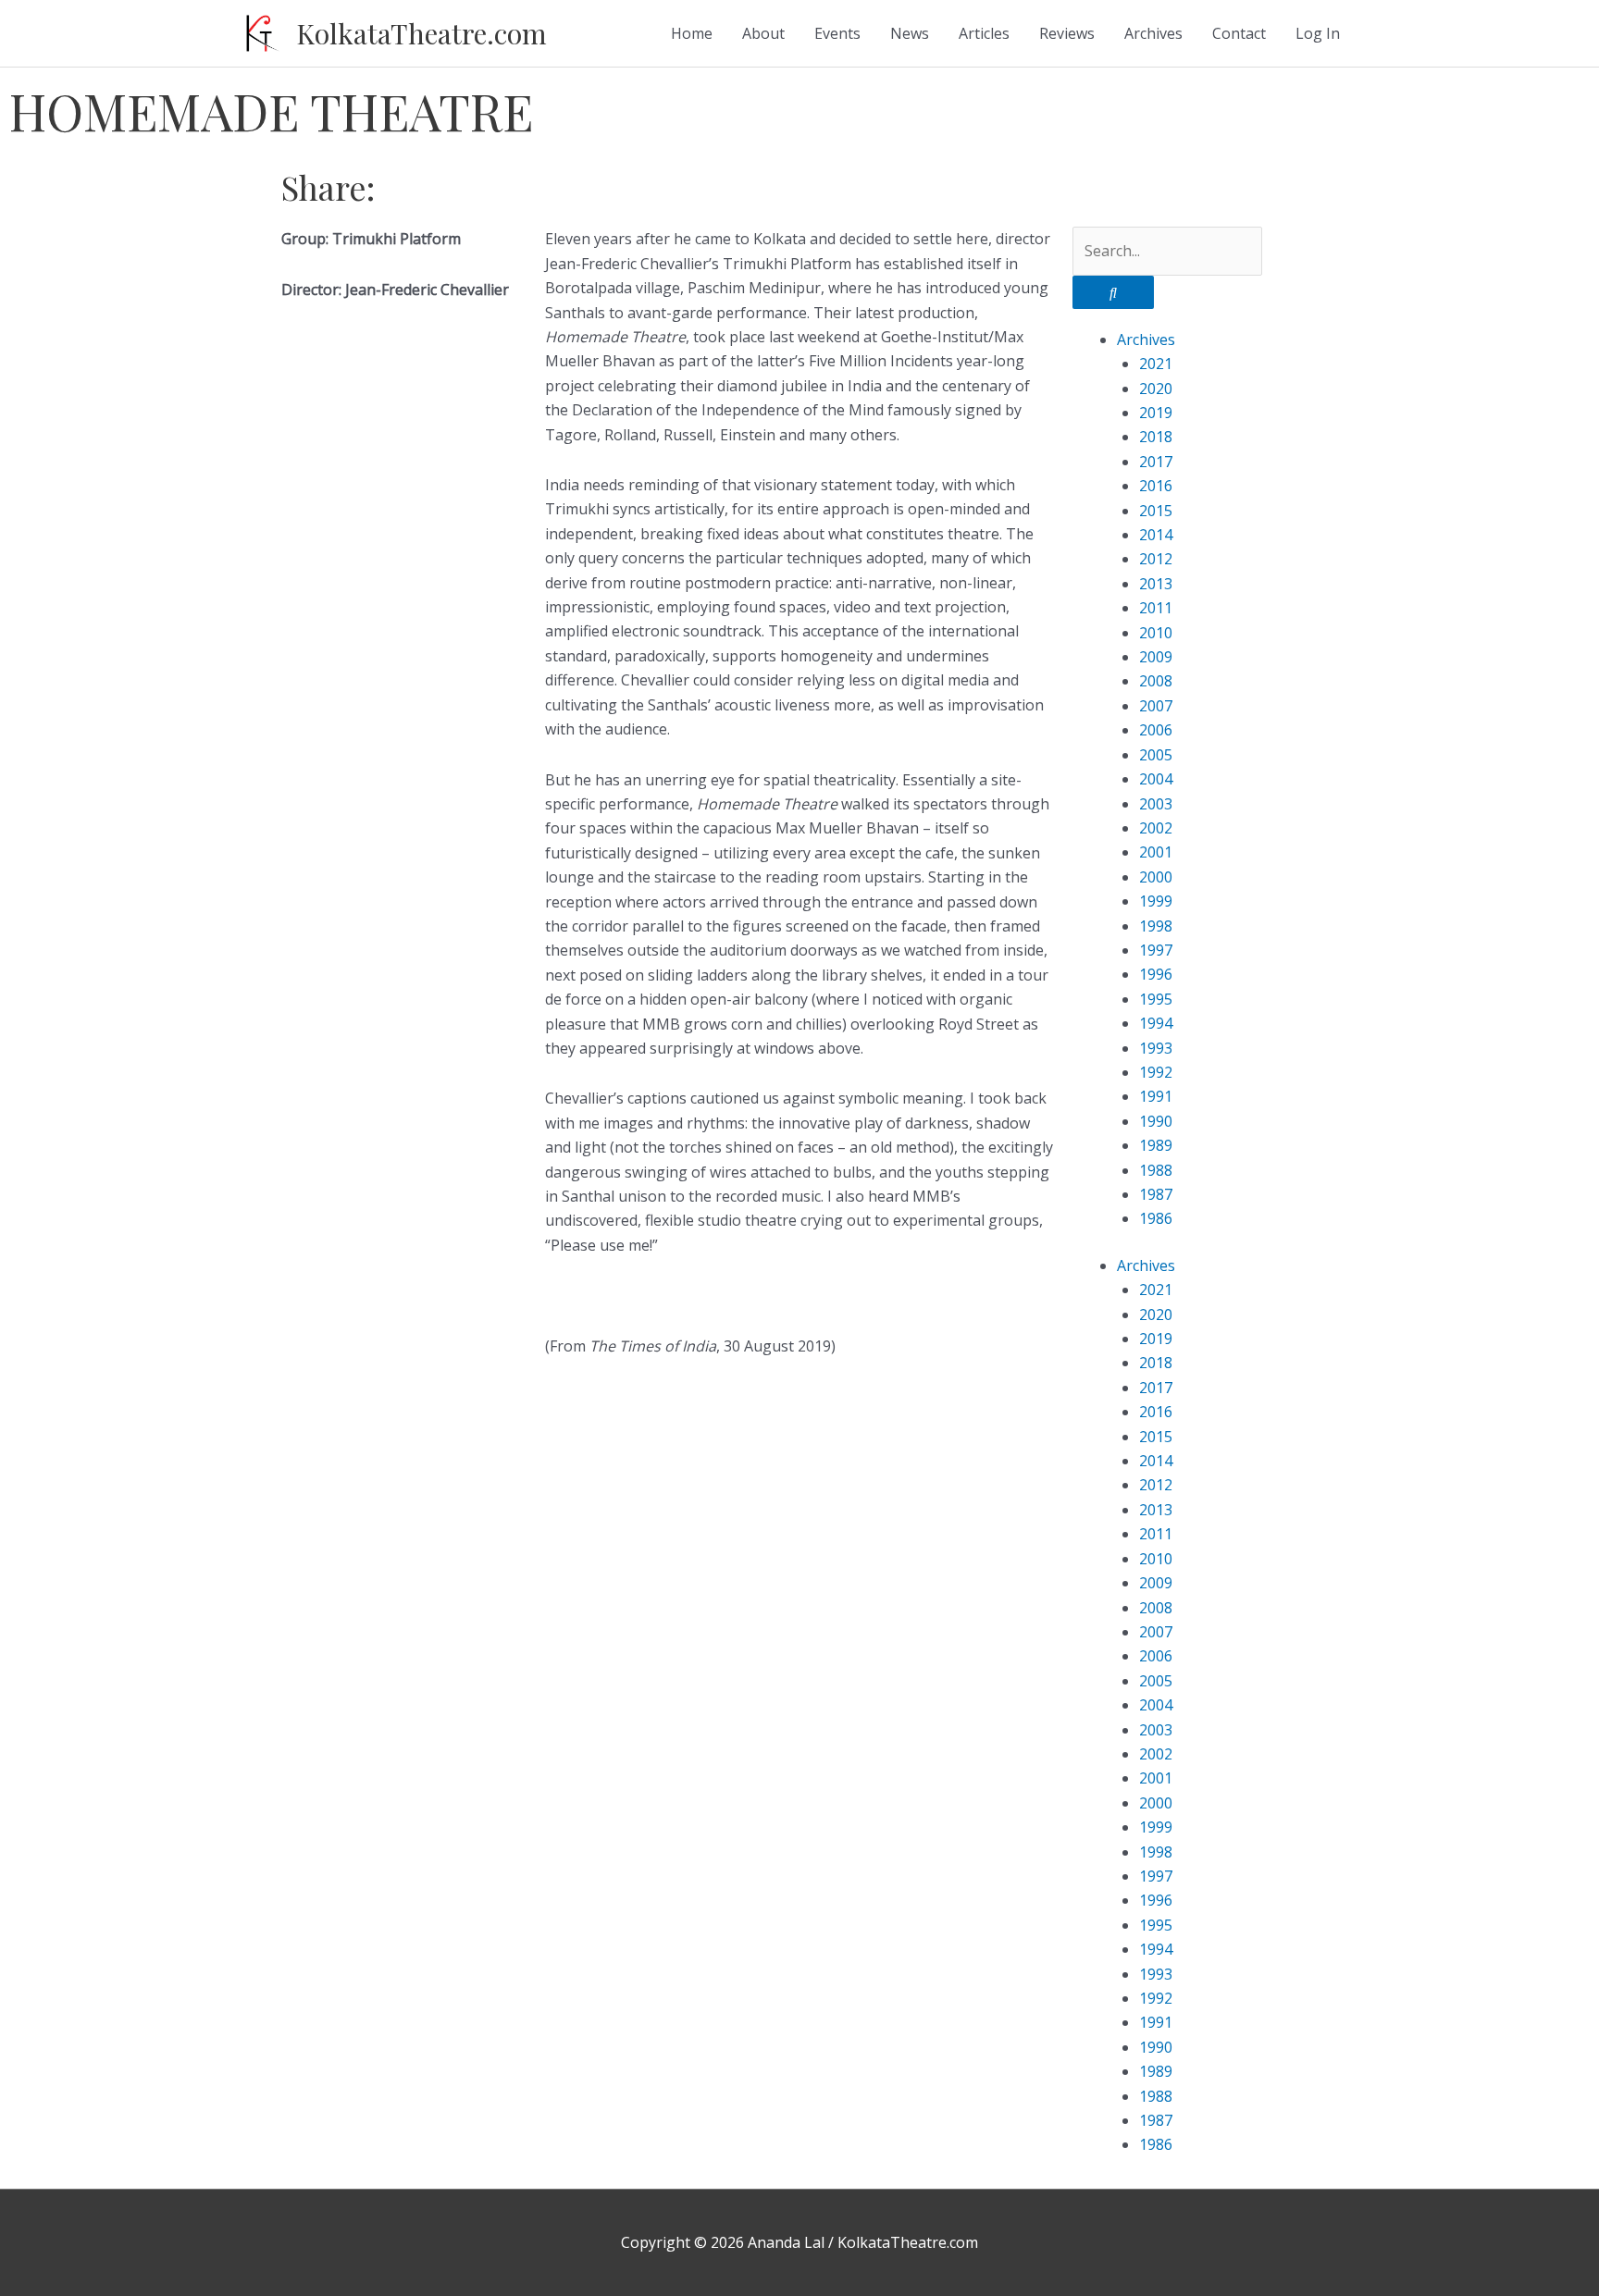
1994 (1156, 1023)
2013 (1156, 584)
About (763, 33)
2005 (1156, 755)
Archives (1153, 33)
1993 (1156, 1048)
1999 (1156, 901)
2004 (1156, 779)
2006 (1156, 730)
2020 (1156, 389)
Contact (1239, 33)
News (910, 33)
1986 (1156, 1218)
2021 (1156, 364)
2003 (1156, 804)
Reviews (1067, 33)
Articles (984, 33)
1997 (1156, 950)
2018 (1156, 437)
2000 (1156, 877)
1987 (1156, 1194)
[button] (814, 178)
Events (837, 33)
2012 (1156, 559)
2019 (1156, 413)
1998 (1156, 926)
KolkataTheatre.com (421, 33)
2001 (1156, 852)
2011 (1156, 608)
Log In (1318, 33)
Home (692, 33)
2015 (1156, 511)
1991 (1156, 1096)
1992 (1156, 1072)
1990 (1156, 1121)
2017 (1156, 462)
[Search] (1113, 292)
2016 (1156, 486)
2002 (1156, 828)
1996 (1156, 974)
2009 (1156, 657)
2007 (1156, 706)
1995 (1156, 999)
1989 (1156, 1145)
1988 (1156, 1170)
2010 (1156, 633)
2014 (1156, 535)
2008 (1156, 681)
